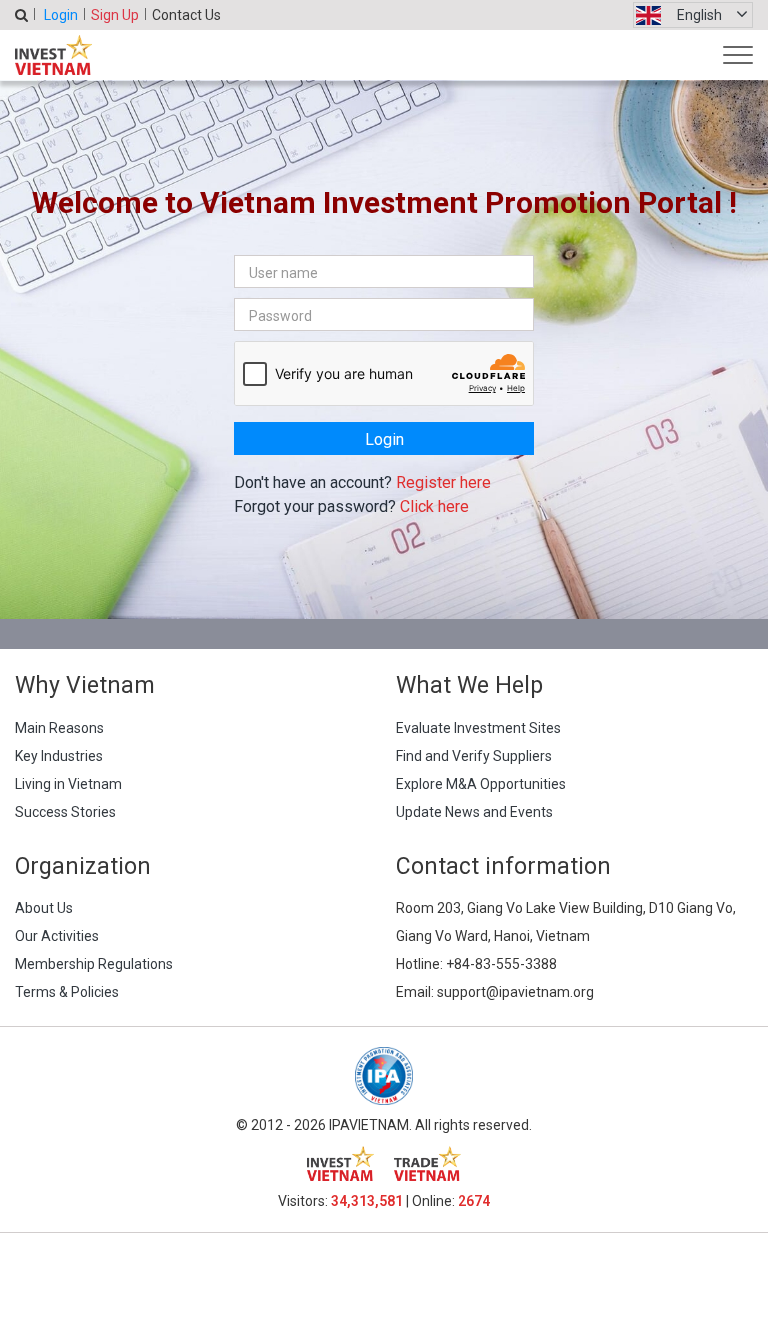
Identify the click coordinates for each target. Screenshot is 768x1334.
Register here (443, 482)
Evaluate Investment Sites (478, 728)
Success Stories (65, 812)
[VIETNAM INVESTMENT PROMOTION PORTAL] (53, 55)
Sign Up (115, 15)
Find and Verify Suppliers (474, 756)
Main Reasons (59, 728)
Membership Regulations (94, 964)
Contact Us (186, 15)
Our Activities (57, 936)
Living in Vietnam (68, 784)
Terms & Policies (67, 992)
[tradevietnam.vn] (427, 1163)
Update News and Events (474, 812)
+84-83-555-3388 (501, 964)
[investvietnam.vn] (340, 1163)
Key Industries (59, 756)
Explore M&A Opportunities (481, 784)
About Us (44, 908)
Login (61, 15)
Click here (434, 506)
